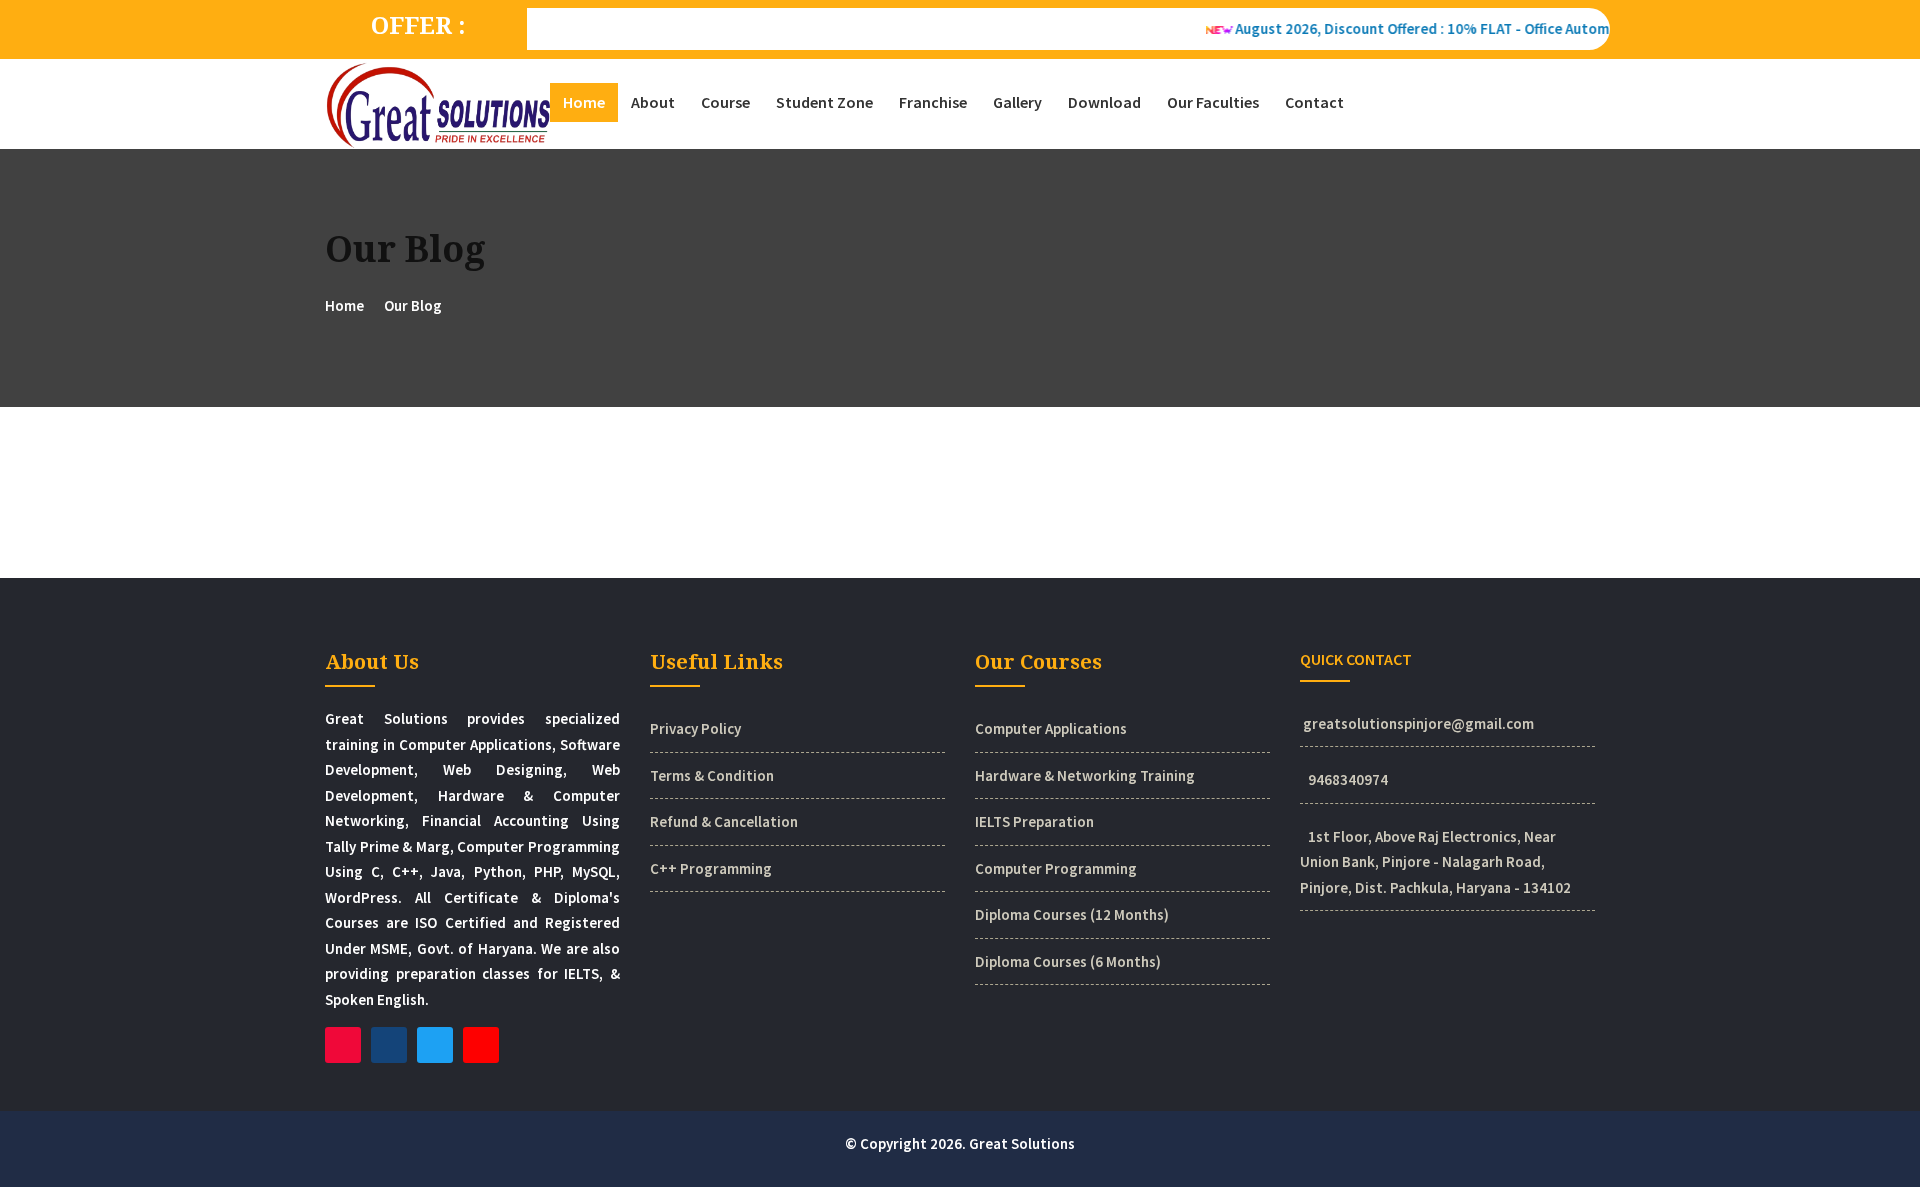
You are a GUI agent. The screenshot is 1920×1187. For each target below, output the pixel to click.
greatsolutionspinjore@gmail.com (1418, 723)
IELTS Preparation (1034, 821)
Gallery (1017, 102)
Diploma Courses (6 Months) (1068, 961)
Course (725, 102)
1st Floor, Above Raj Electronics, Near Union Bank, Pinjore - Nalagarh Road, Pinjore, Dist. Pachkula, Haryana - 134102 (1435, 862)
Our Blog (413, 305)
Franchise (933, 102)
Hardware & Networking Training (1085, 775)
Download (1104, 102)
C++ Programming (711, 868)
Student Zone (824, 102)
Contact (1314, 102)
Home (584, 102)
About (653, 102)
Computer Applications (1051, 728)
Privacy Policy (695, 728)
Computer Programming (1056, 868)
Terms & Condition (712, 775)
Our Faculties (1213, 102)
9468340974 (1348, 779)
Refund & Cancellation (724, 821)
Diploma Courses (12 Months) (1072, 914)
